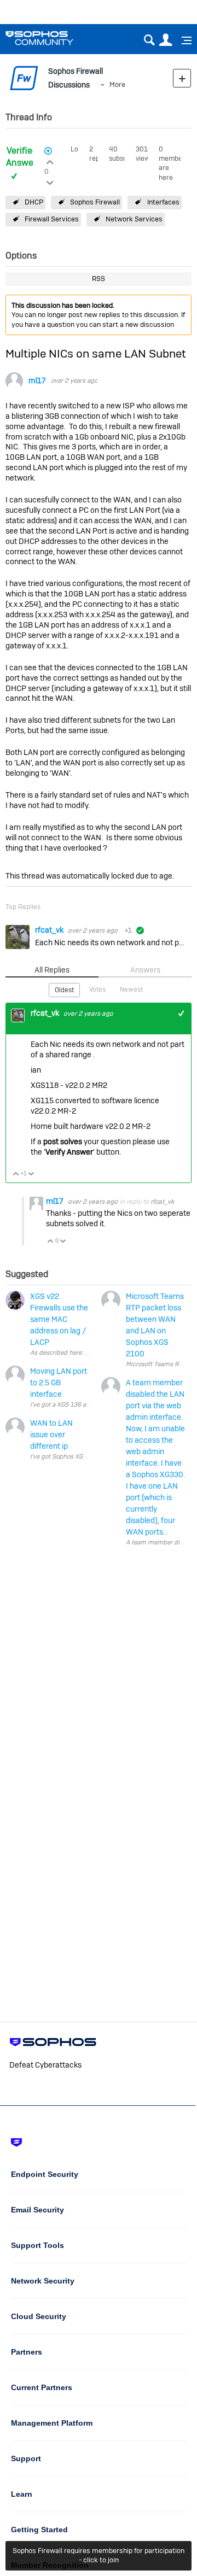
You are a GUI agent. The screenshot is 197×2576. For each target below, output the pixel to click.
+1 (181, 1013)
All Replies (52, 970)
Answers (145, 970)
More (117, 84)
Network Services (134, 219)
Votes (97, 990)
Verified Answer (22, 157)
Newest (131, 990)
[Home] (53, 38)
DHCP (34, 202)
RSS (99, 279)
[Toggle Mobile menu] (183, 40)
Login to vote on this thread (50, 161)
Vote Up (16, 1175)
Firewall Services (52, 219)
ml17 (37, 381)
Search (149, 40)
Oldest (64, 990)
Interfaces (163, 202)
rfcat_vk (50, 930)
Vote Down (31, 1175)
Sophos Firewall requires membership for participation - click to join (99, 2555)
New (182, 78)
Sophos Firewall (95, 202)
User (166, 40)
